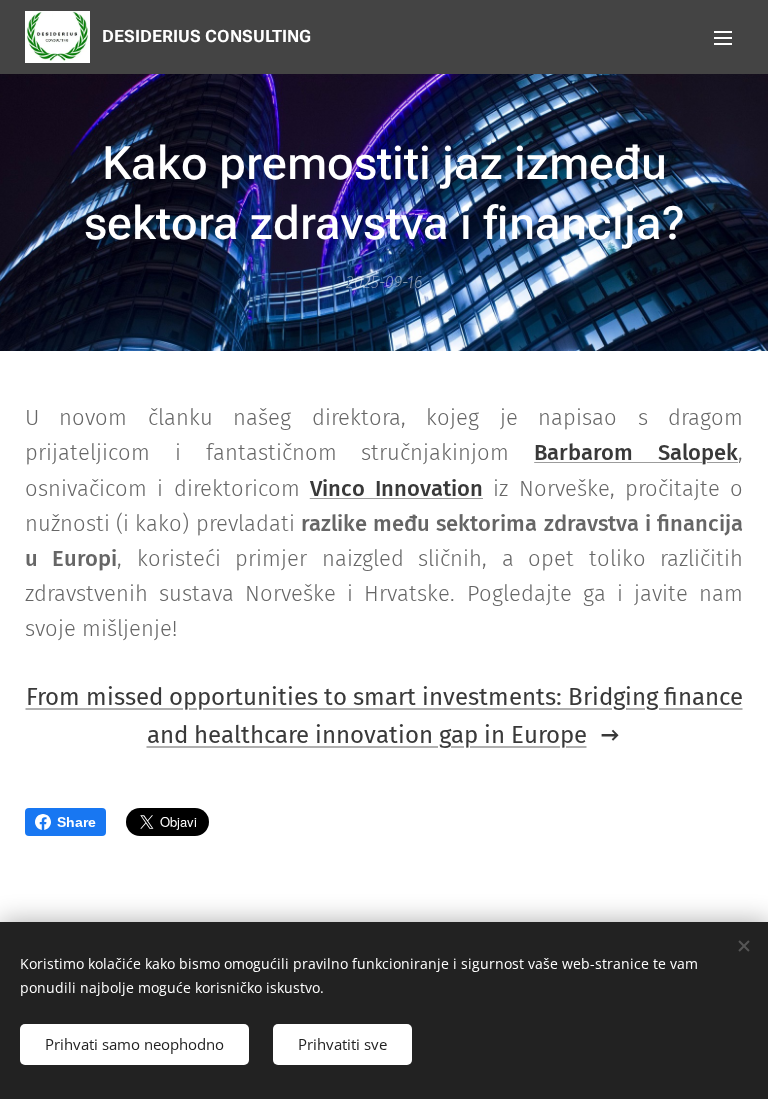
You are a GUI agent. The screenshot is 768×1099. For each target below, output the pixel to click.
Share (76, 822)
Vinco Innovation (396, 488)
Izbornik (723, 37)
